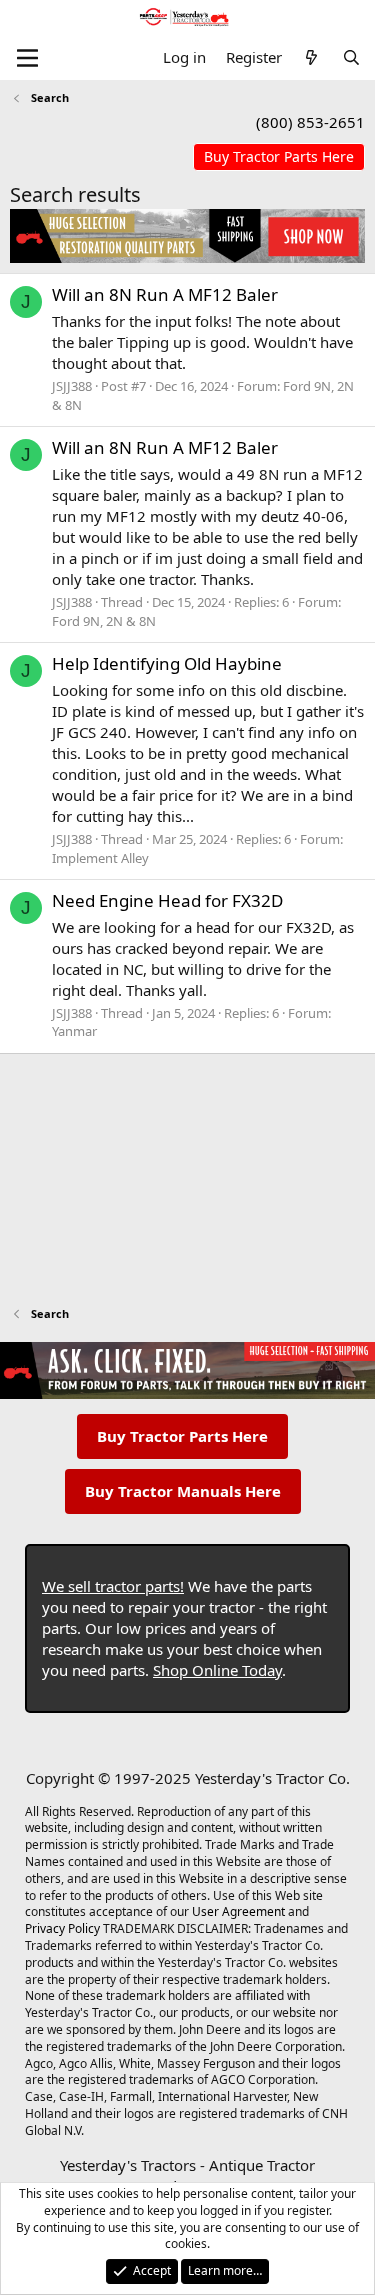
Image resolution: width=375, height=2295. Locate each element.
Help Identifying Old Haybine (167, 663)
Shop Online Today (217, 1670)
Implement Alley (100, 858)
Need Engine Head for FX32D (167, 900)
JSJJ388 (72, 386)
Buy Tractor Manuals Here (183, 1491)
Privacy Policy (62, 1928)
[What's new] (311, 57)
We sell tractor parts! (113, 1586)
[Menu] (27, 58)
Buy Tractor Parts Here (182, 1436)
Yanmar (74, 1031)
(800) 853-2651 (310, 122)
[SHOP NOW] (279, 157)
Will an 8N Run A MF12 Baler (165, 294)
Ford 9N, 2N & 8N (104, 621)
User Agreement (238, 1911)
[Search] (351, 57)
